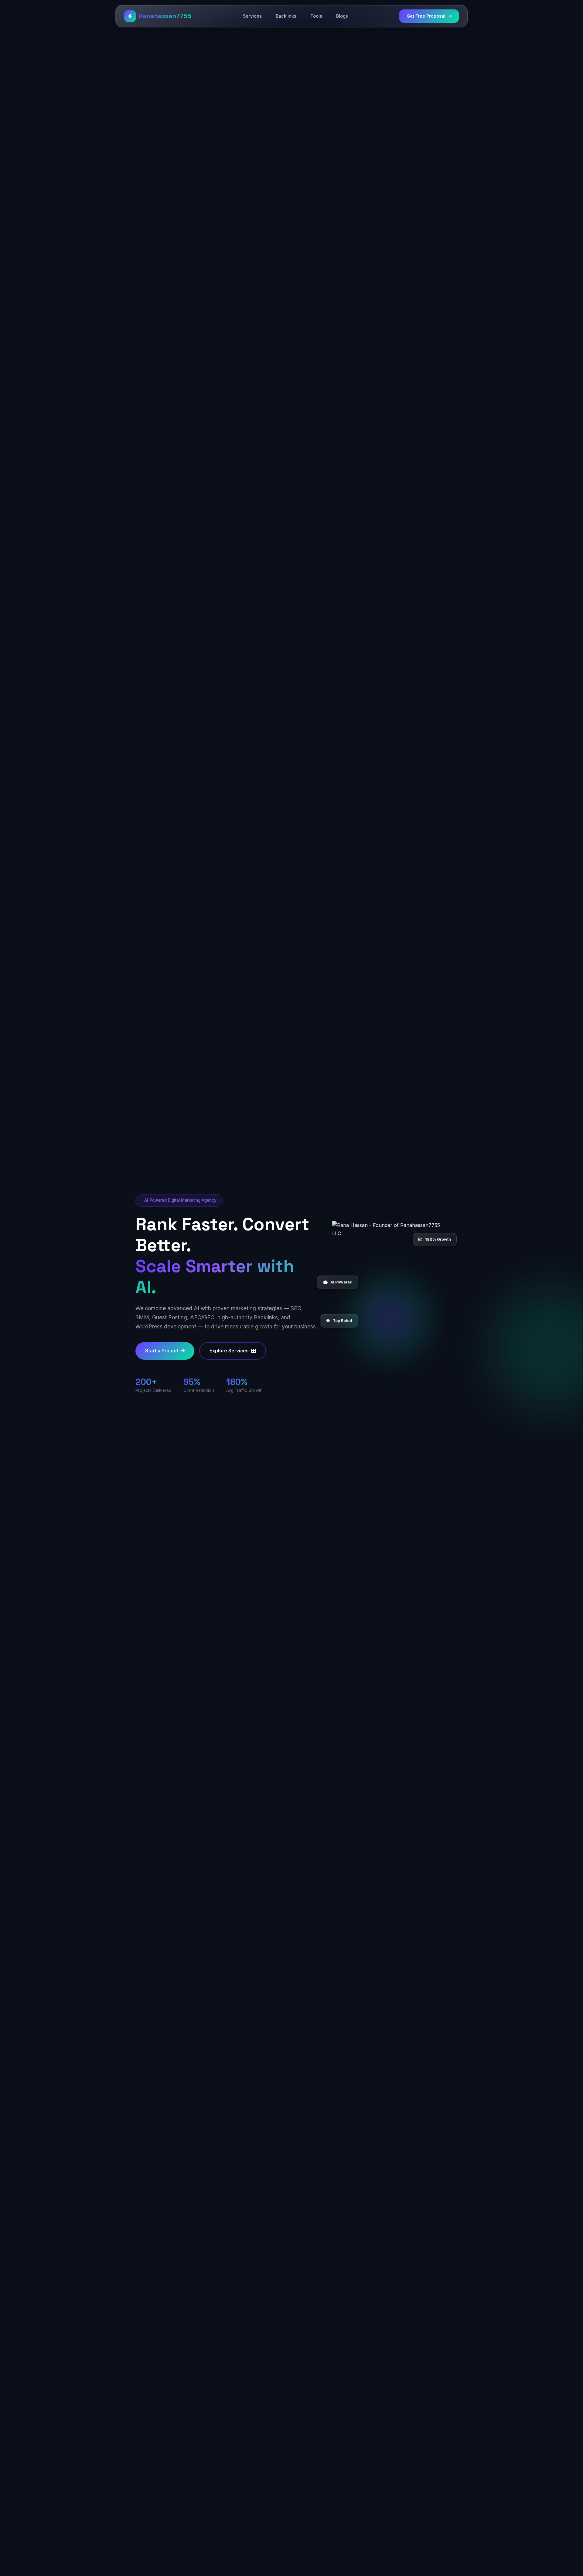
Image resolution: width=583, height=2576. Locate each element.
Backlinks (286, 16)
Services (252, 16)
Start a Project (162, 1351)
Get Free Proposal (426, 16)
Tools (316, 16)
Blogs (342, 16)
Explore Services (229, 1351)
